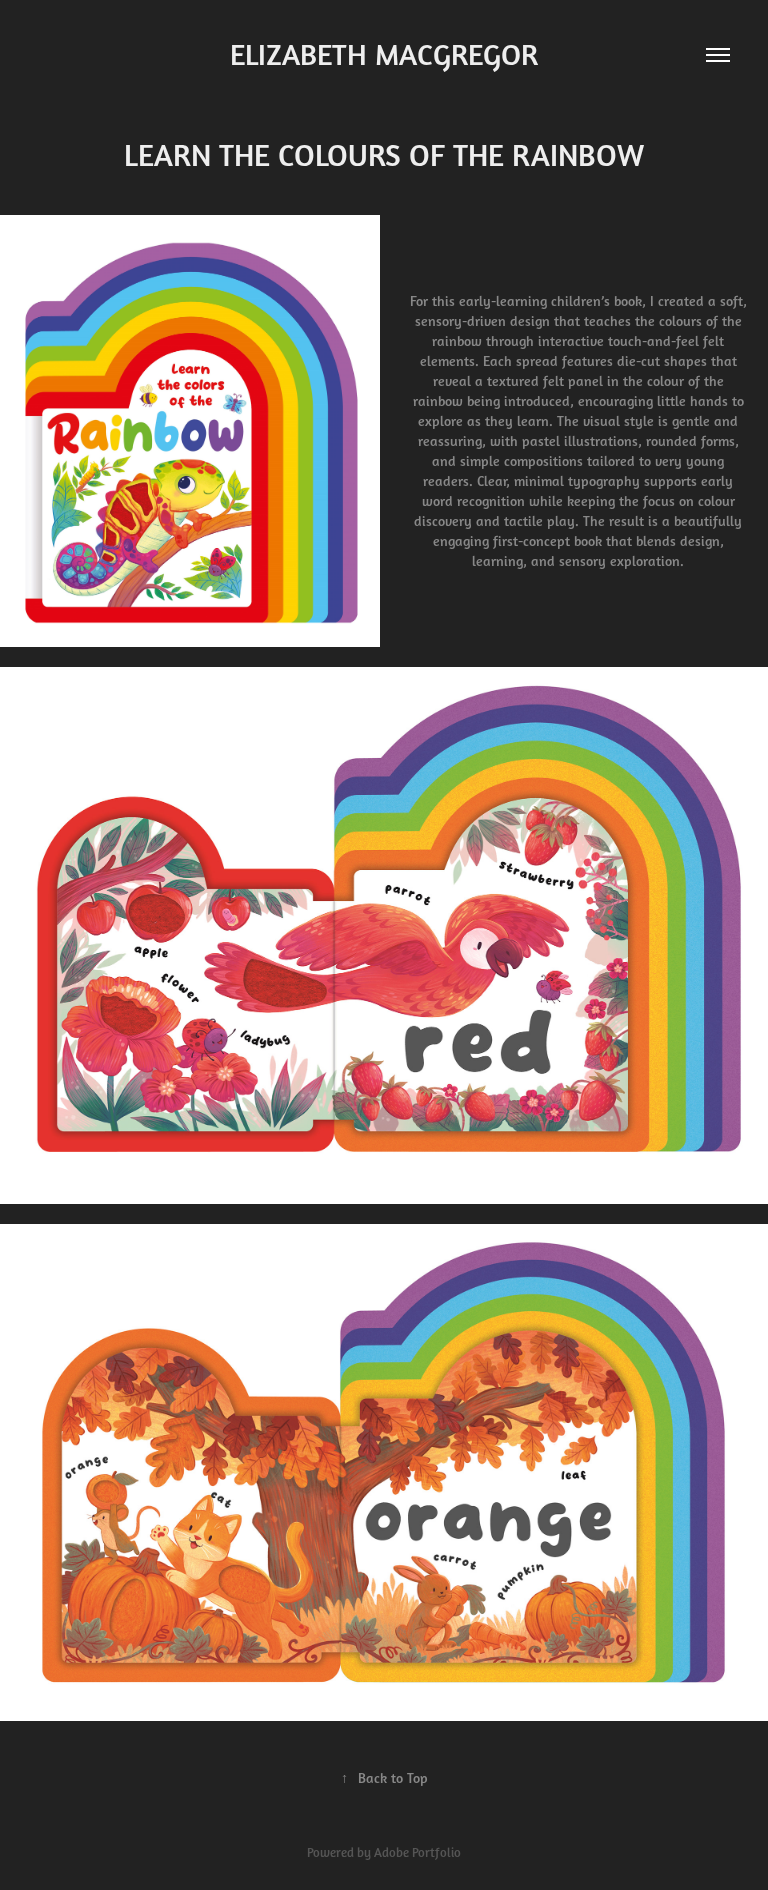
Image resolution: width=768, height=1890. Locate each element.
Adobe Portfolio (417, 1852)
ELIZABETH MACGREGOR (384, 54)
